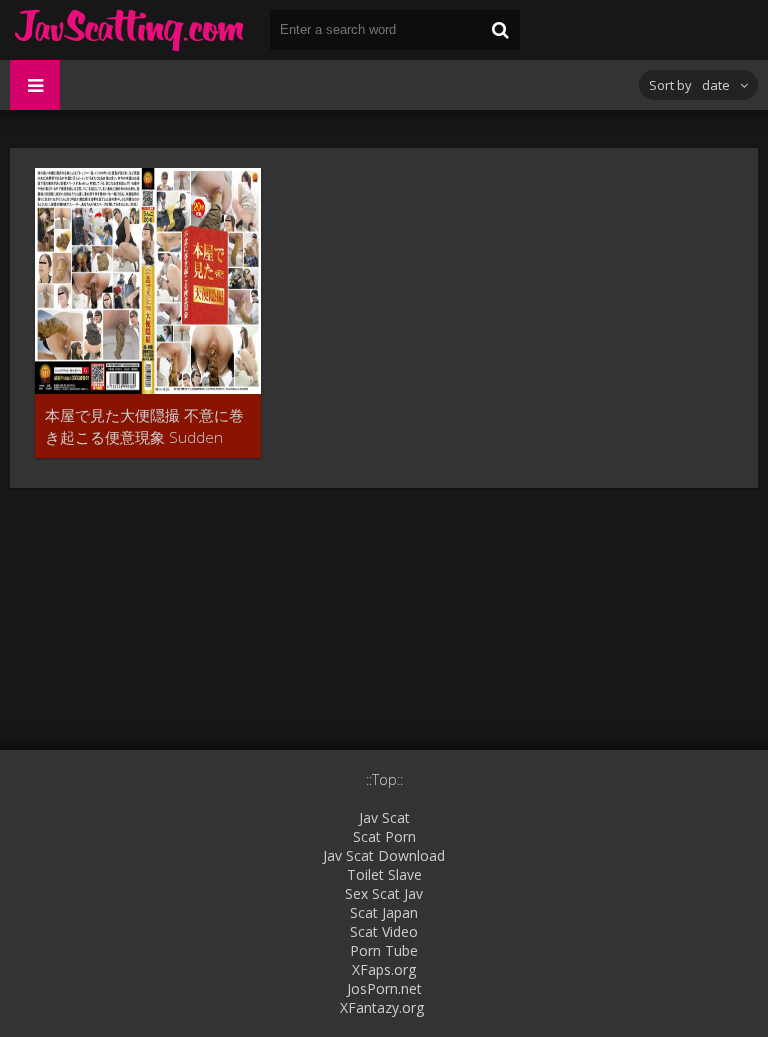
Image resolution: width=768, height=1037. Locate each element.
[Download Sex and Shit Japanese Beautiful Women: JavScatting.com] (130, 30)
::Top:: (384, 779)
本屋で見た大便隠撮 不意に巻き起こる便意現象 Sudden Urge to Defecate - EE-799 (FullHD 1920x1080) (144, 426)
